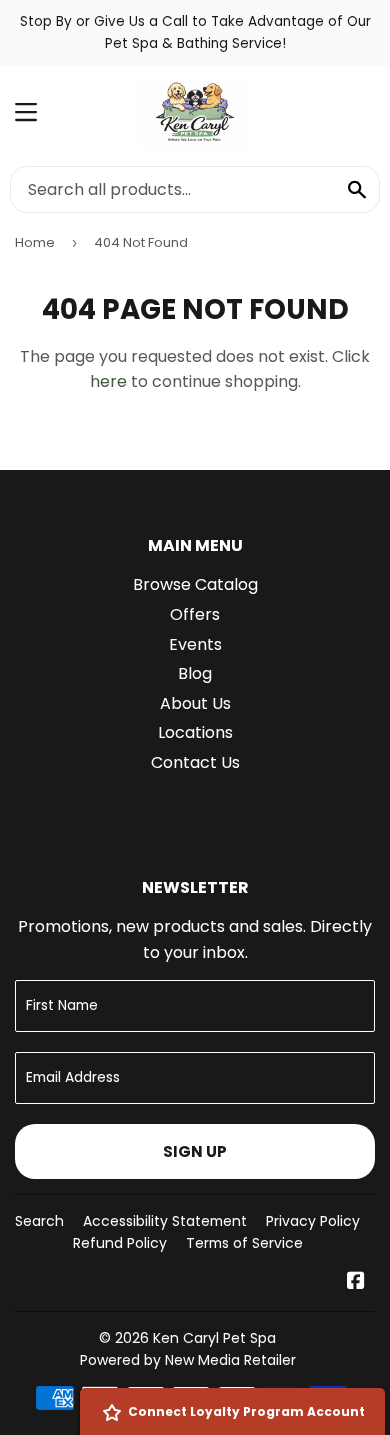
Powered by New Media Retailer (188, 1360)
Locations (195, 732)
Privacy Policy (313, 1221)
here (108, 381)
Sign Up (195, 1151)
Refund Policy (120, 1243)
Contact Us (195, 762)
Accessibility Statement (165, 1221)
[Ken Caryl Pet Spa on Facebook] (356, 1282)
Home (35, 242)
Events (195, 644)
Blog (195, 673)
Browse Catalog (195, 584)
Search (39, 1221)
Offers (195, 614)
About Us (195, 703)
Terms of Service (244, 1243)
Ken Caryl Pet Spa (214, 1338)
